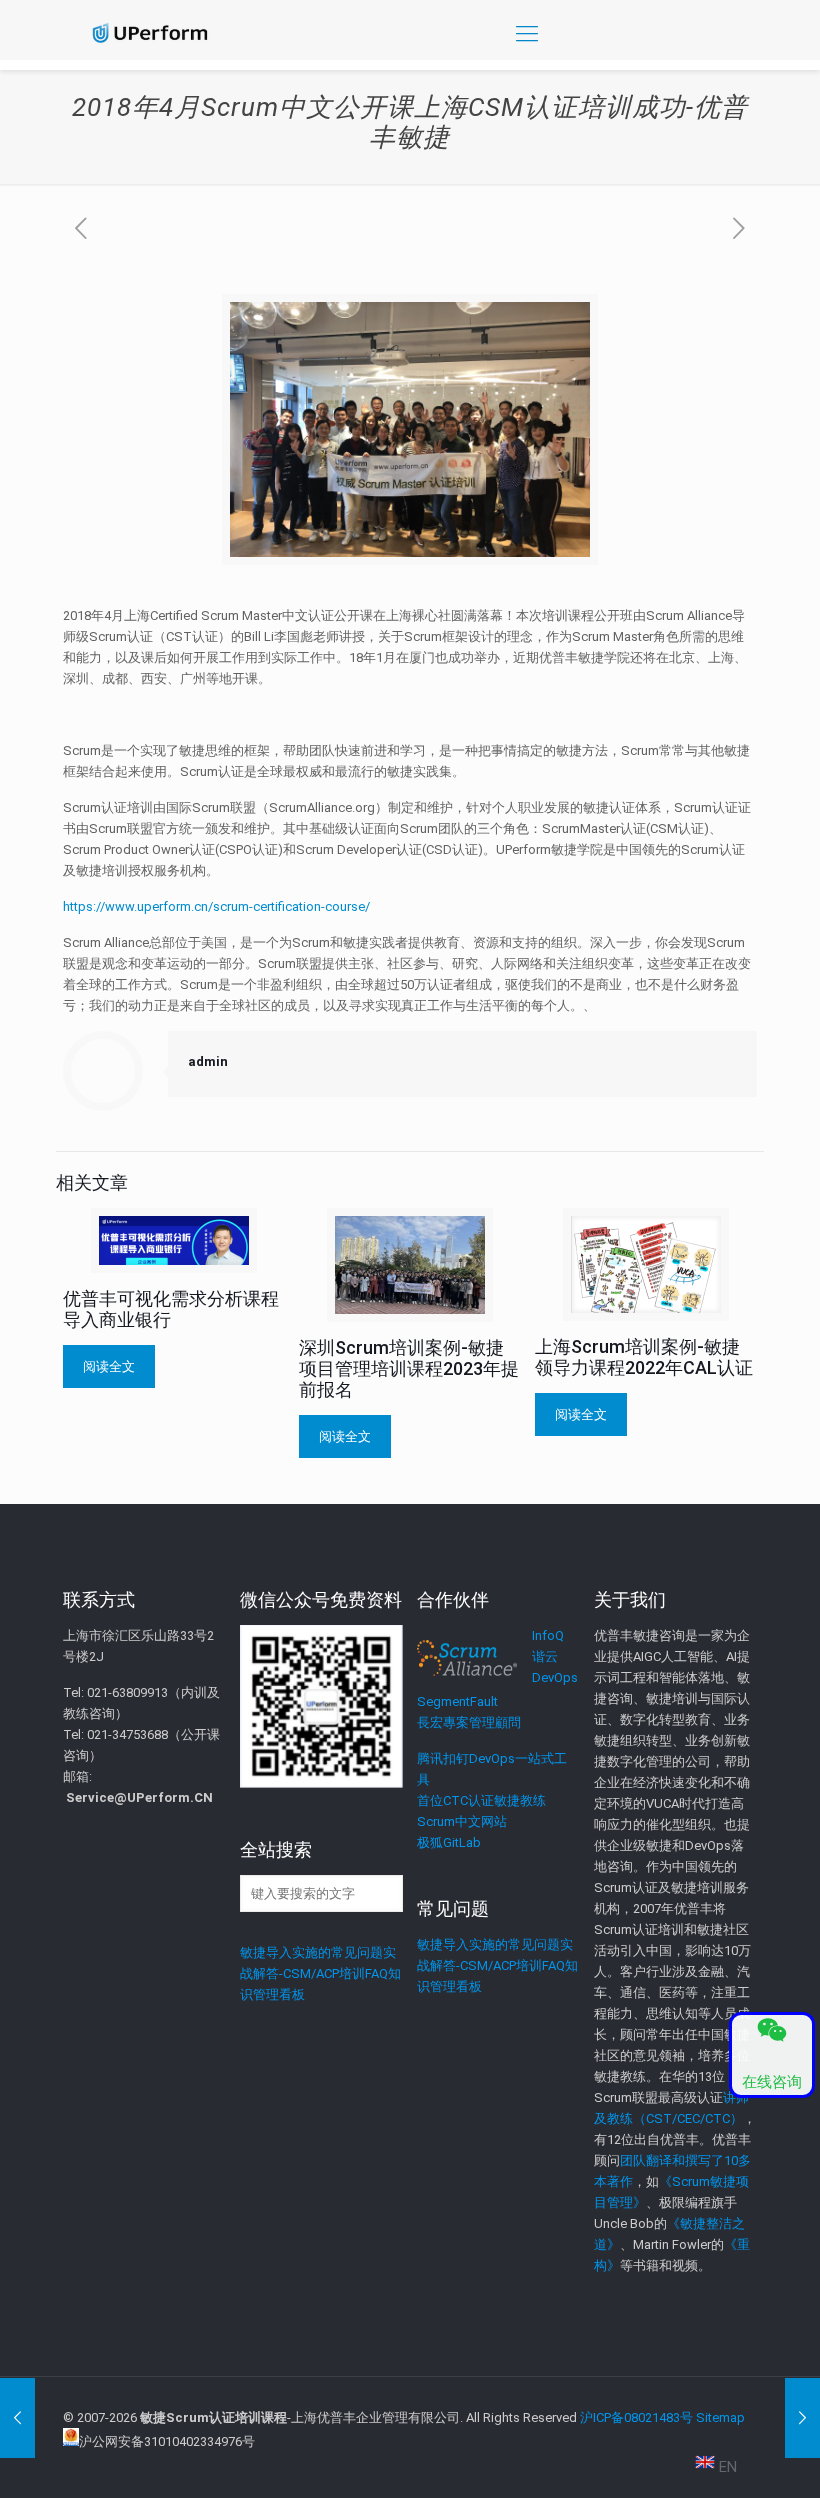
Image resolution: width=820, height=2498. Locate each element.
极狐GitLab (449, 1842)
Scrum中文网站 (462, 1821)
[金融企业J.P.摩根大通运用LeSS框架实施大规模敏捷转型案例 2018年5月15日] (17, 2418)
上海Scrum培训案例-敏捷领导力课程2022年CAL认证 (644, 1357)
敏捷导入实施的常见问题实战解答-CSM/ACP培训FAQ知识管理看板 (320, 1973)
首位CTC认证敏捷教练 (481, 1800)
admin (208, 1061)
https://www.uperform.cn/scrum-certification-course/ (216, 906)
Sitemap (720, 2417)
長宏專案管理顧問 (469, 1722)
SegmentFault (457, 1701)
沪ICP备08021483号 (636, 2417)
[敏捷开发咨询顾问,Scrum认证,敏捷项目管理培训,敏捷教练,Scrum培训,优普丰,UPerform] (149, 33)
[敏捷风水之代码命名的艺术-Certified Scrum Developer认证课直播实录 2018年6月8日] (802, 2418)
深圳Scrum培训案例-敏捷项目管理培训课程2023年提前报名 (409, 1368)
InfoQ (548, 1635)
